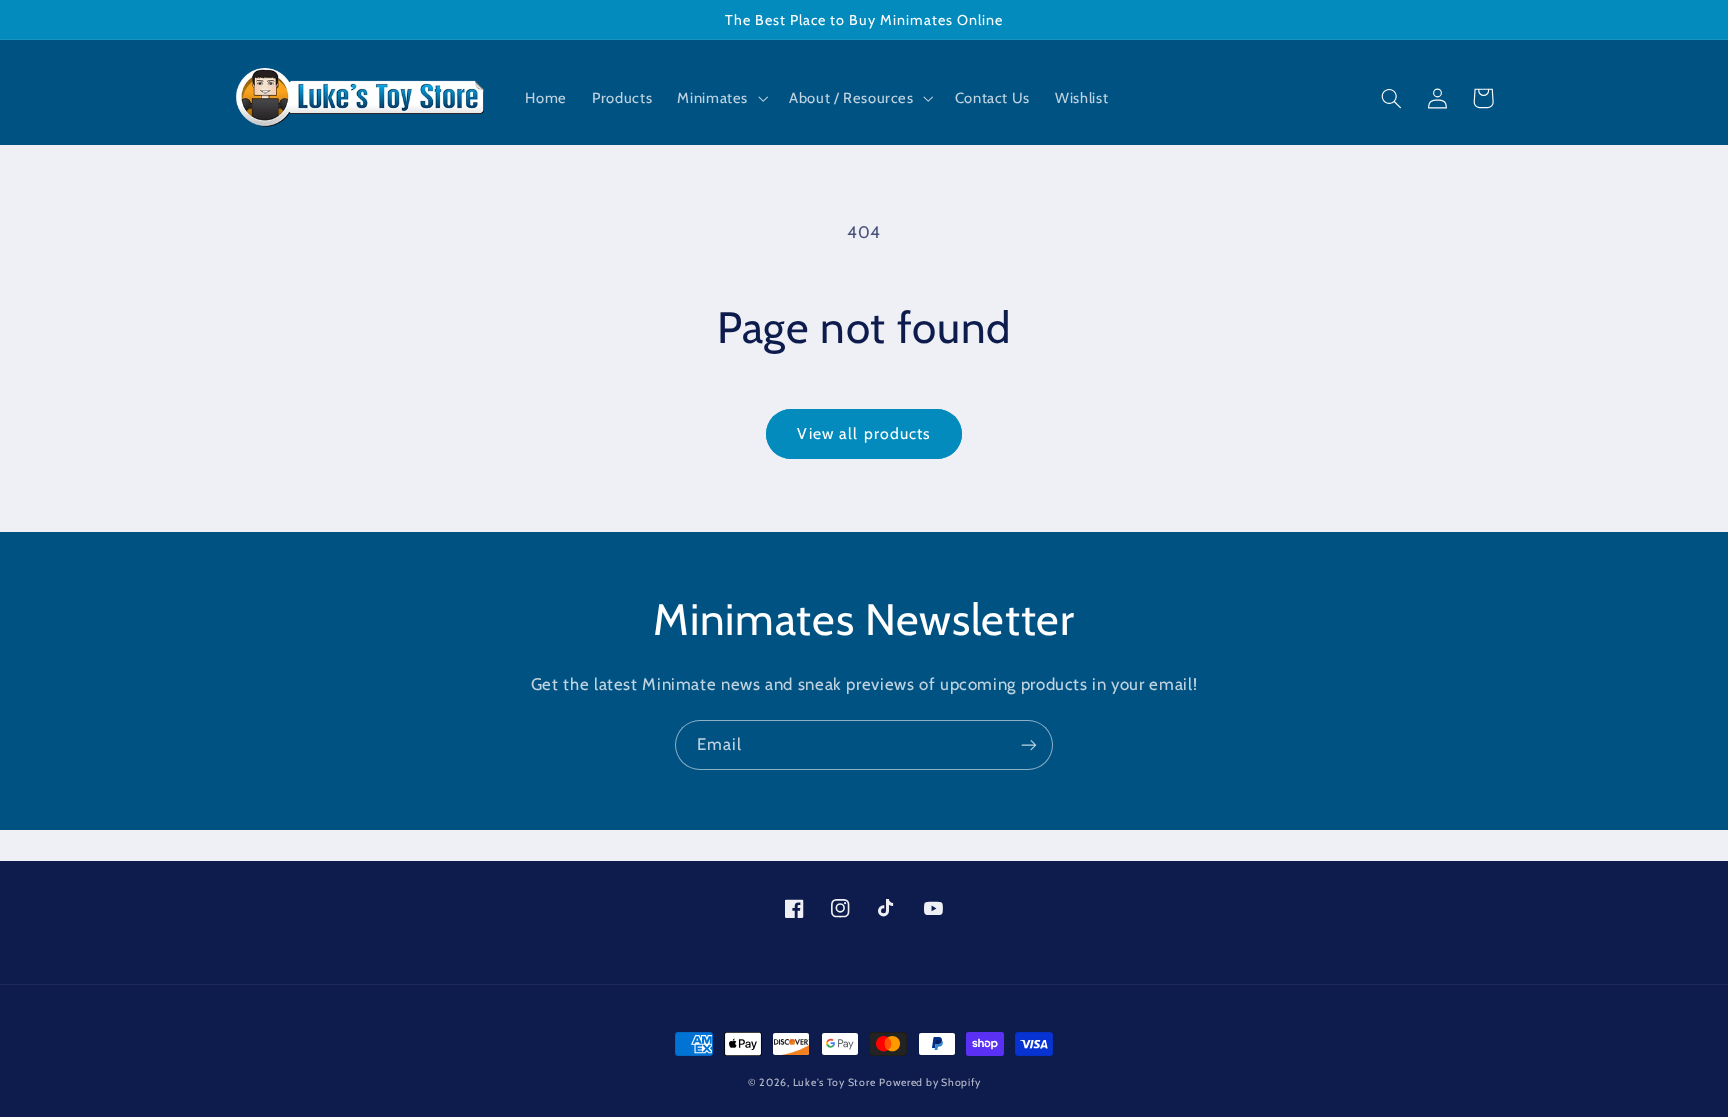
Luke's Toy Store (834, 1082)
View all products (864, 433)
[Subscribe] (1029, 744)
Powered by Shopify (929, 1082)
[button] (721, 99)
